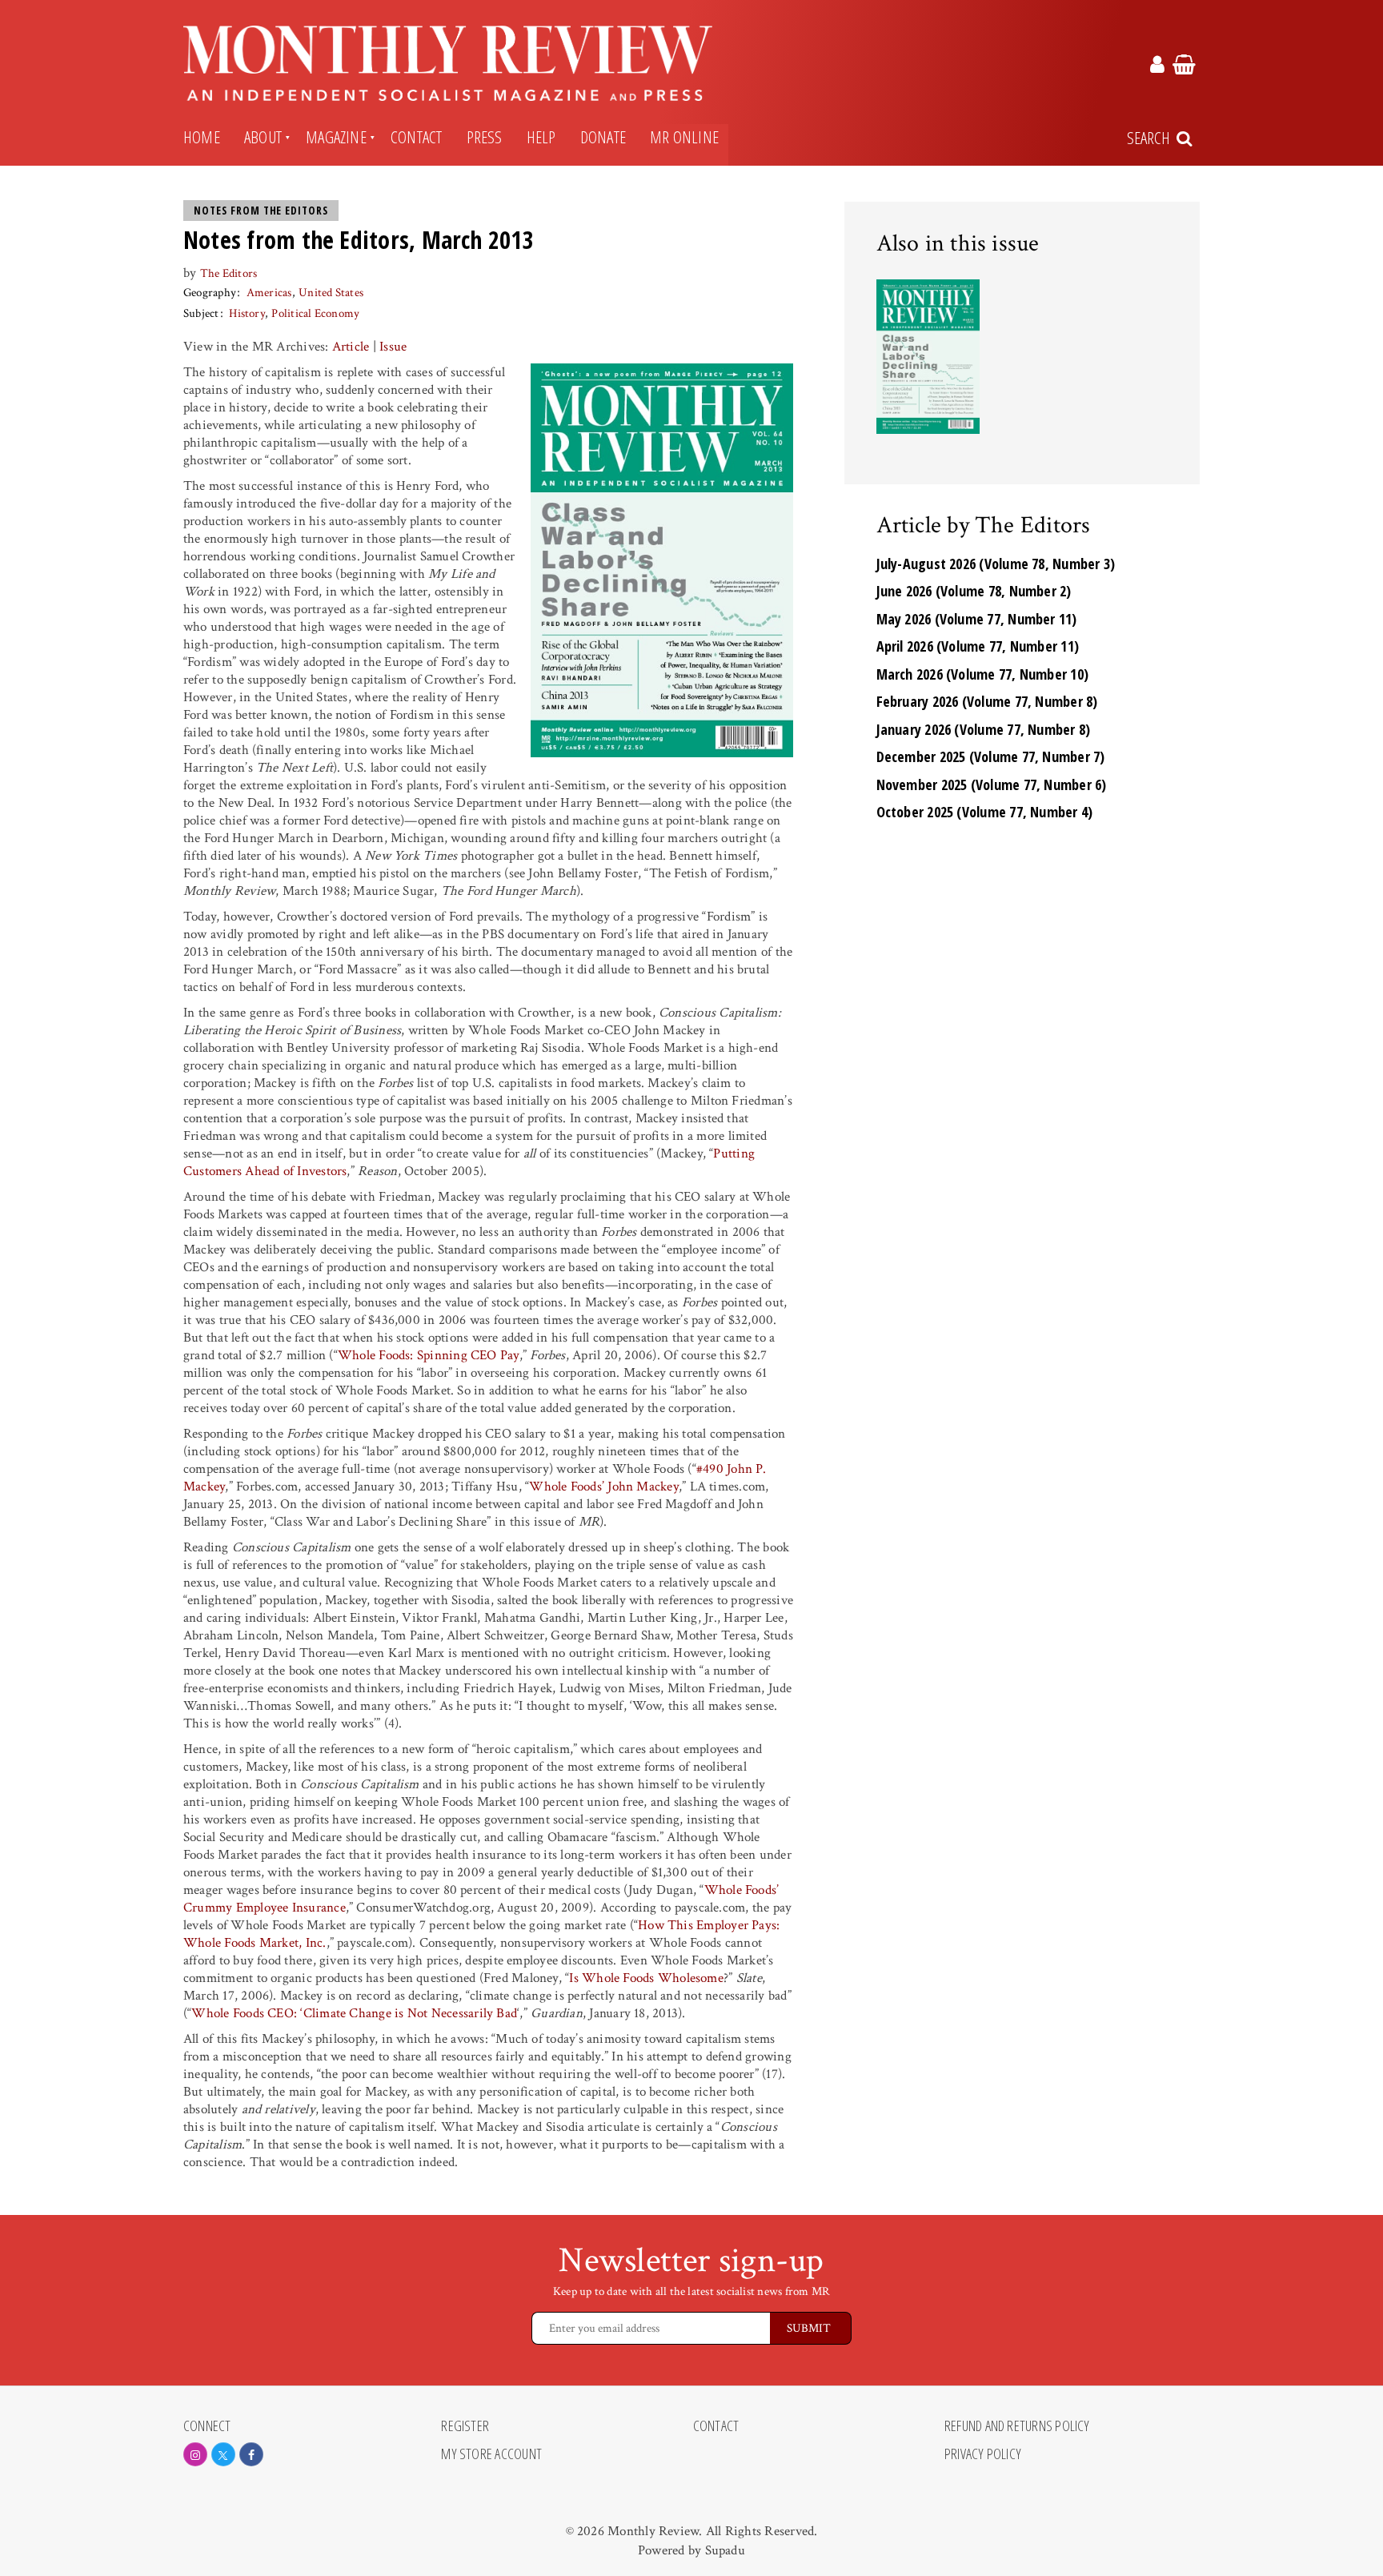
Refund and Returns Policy (1017, 2426)
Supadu (725, 2550)
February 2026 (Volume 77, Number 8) (987, 701)
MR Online (684, 137)
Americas (269, 293)
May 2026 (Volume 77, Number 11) (977, 619)
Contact (417, 137)
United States (331, 293)
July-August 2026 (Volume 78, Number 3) (996, 564)
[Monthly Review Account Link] (1157, 67)
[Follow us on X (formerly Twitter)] (223, 2454)
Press (485, 137)
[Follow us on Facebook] (251, 2454)
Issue (393, 347)
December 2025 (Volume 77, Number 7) (991, 756)
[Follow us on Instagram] (195, 2454)
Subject (201, 313)
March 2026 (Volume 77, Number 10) (983, 674)
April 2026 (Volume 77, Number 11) (978, 646)
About (263, 137)
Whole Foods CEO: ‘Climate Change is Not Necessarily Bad (354, 2013)
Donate (603, 137)
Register (465, 2426)
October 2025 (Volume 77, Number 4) (985, 812)
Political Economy (315, 313)
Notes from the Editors (261, 211)
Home (202, 137)
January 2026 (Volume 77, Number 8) (984, 729)
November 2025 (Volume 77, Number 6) (992, 784)
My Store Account (491, 2454)
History (247, 313)
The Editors (229, 273)
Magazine (336, 137)
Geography (210, 293)
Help (541, 137)
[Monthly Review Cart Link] (1184, 67)
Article (351, 347)
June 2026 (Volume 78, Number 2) (974, 591)
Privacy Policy (983, 2454)
